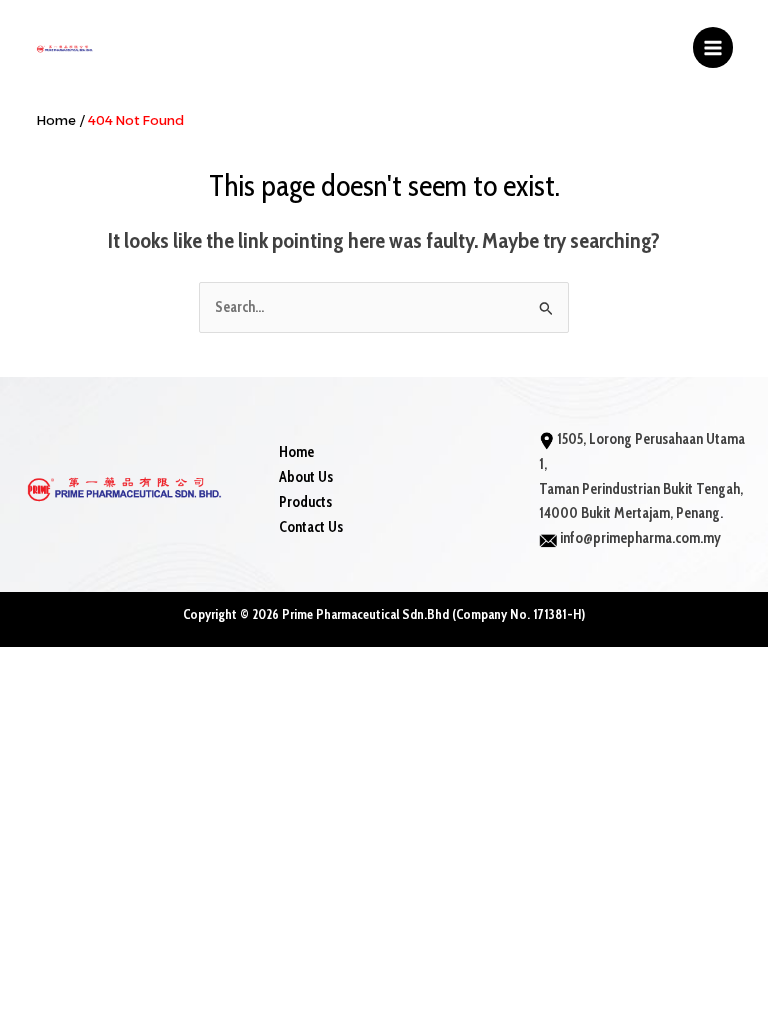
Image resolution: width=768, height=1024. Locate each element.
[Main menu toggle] (713, 47)
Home (296, 452)
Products (305, 502)
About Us (306, 477)
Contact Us (311, 527)
